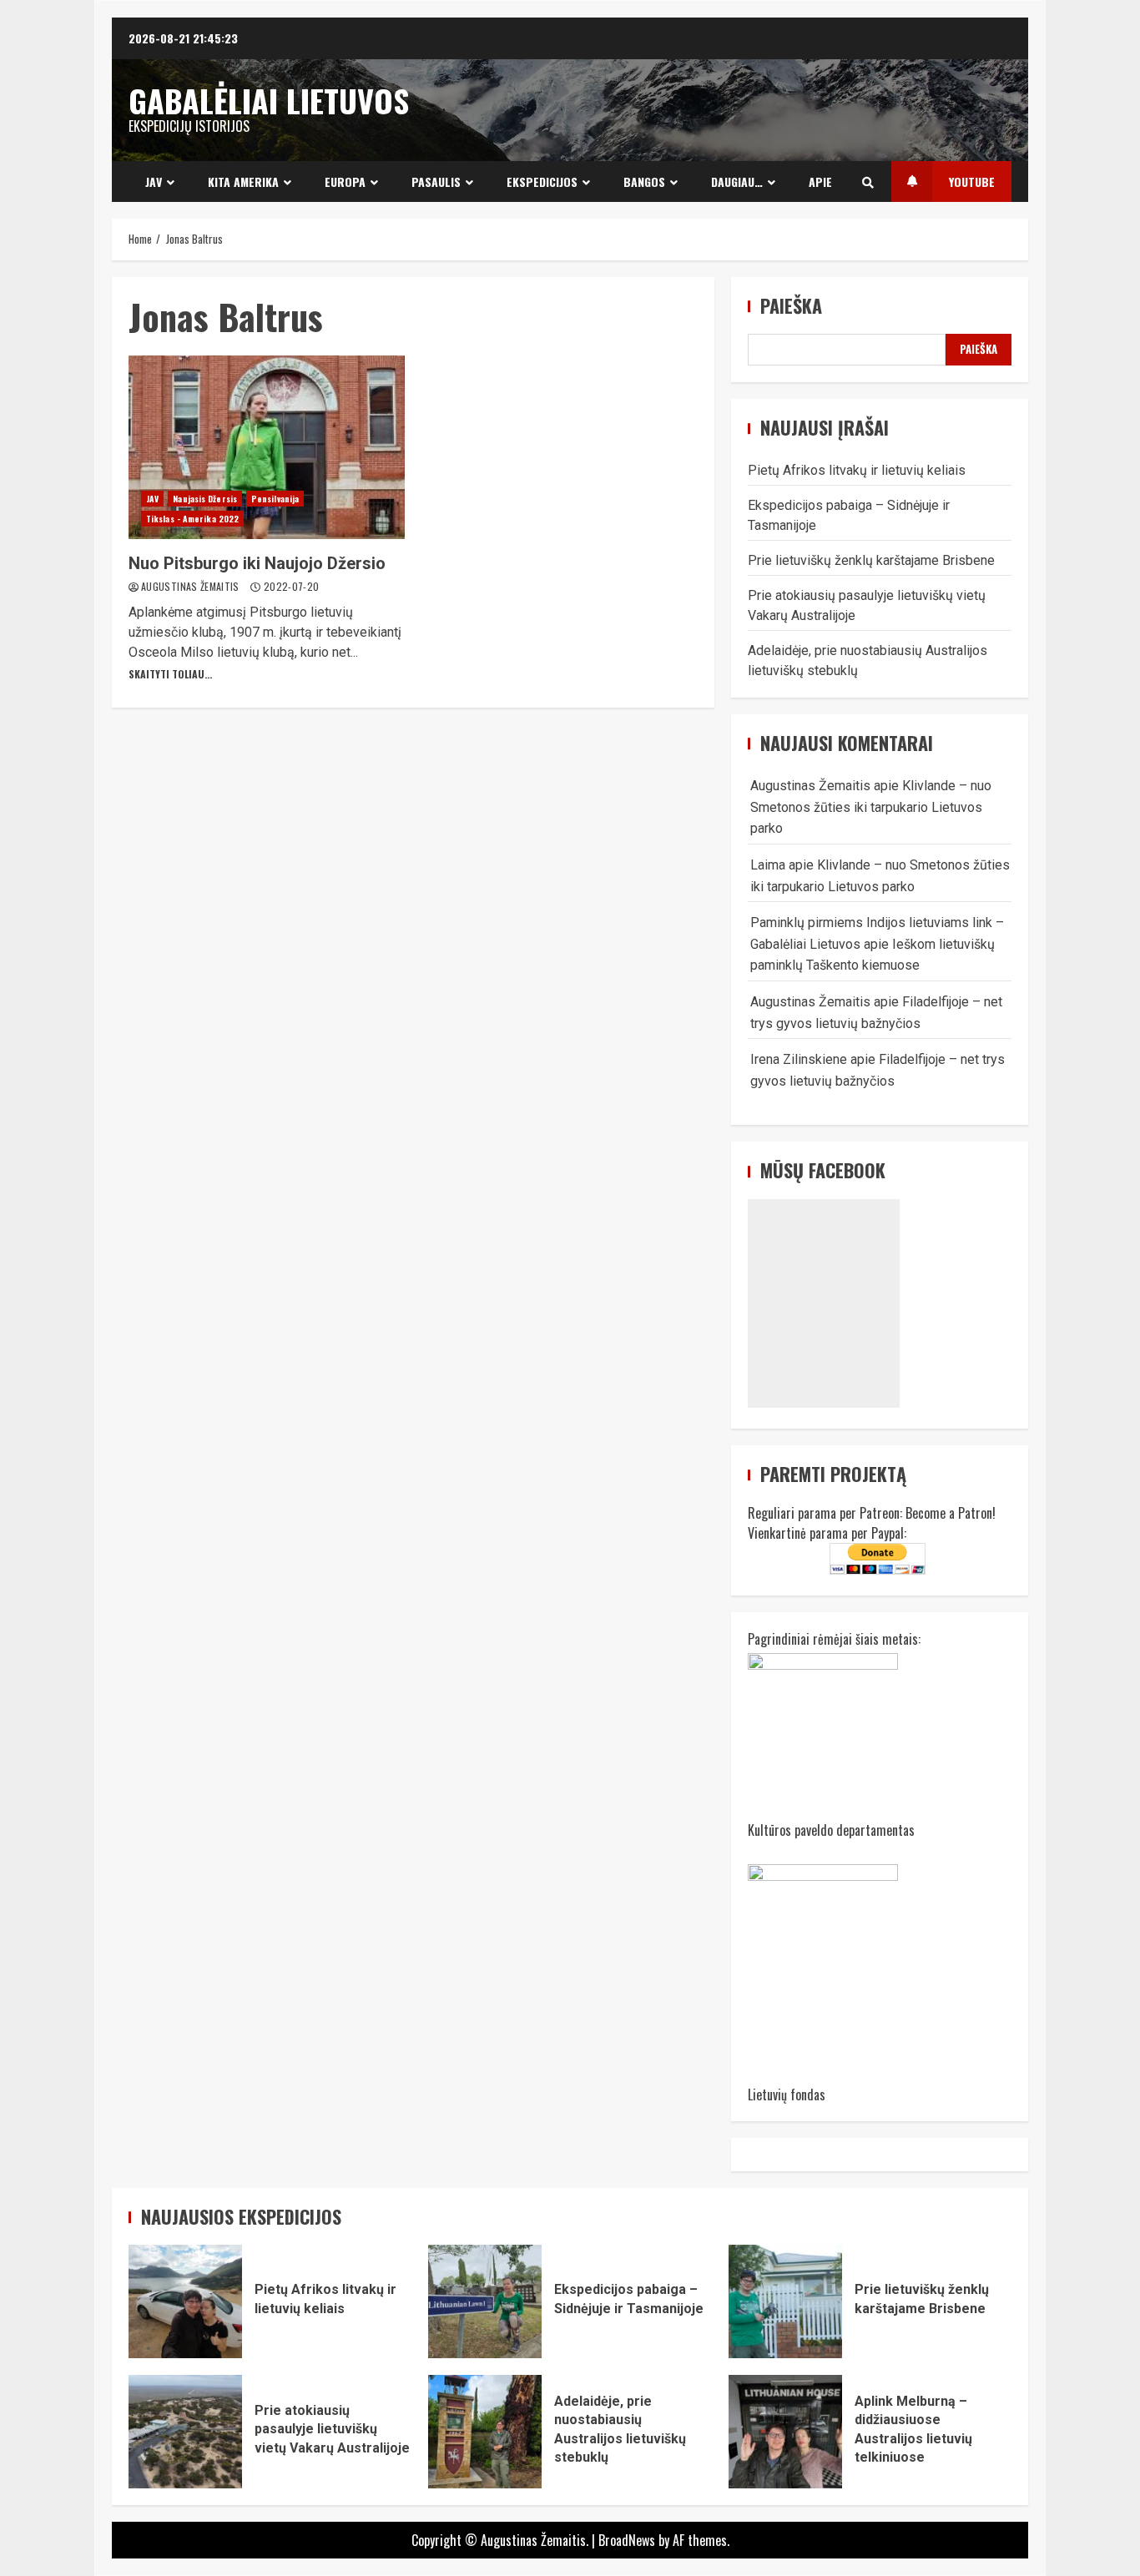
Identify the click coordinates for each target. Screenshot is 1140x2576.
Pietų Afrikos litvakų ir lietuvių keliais (857, 470)
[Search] (868, 182)
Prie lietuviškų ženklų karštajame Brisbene (871, 560)
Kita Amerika (243, 181)
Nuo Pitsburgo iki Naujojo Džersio (267, 447)
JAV (154, 181)
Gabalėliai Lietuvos (269, 100)
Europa (345, 181)
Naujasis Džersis (205, 499)
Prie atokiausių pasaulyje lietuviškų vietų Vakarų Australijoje (185, 2432)
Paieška (791, 306)
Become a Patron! (951, 1513)
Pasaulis (436, 181)
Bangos (644, 181)
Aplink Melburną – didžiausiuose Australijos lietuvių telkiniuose (785, 2432)
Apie (820, 181)
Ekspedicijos (542, 181)
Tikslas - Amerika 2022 (192, 519)
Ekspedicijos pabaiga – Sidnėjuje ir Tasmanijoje (485, 2301)
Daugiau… (737, 181)
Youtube (972, 181)
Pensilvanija (275, 499)
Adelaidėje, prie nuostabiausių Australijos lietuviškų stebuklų (485, 2432)
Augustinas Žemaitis (192, 586)
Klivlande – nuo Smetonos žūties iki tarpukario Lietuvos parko (871, 807)
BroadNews (627, 2540)
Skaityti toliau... (170, 674)
